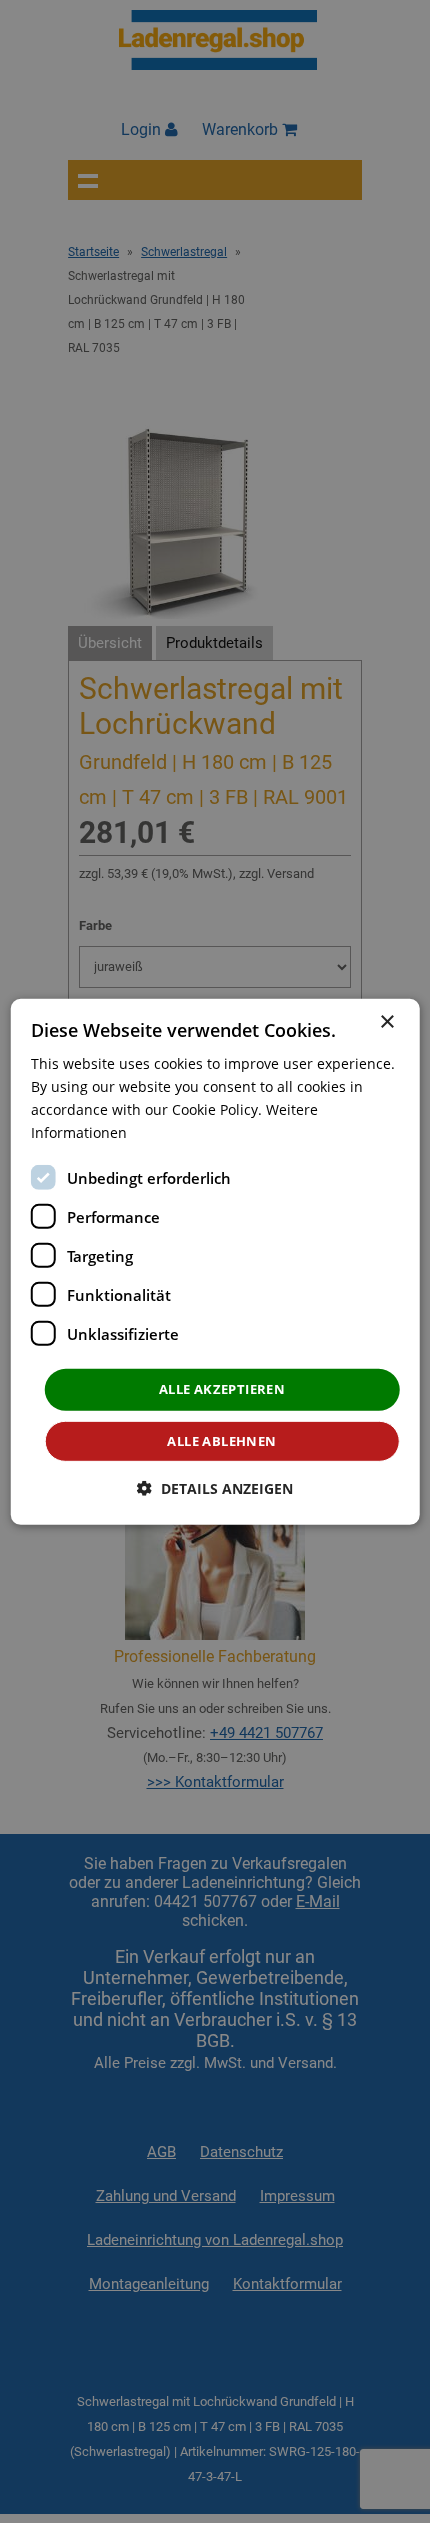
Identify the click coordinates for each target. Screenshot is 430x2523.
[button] (215, 1488)
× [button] (386, 1021)
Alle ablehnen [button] (221, 1441)
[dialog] (215, 1261)
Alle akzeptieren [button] (222, 1389)
